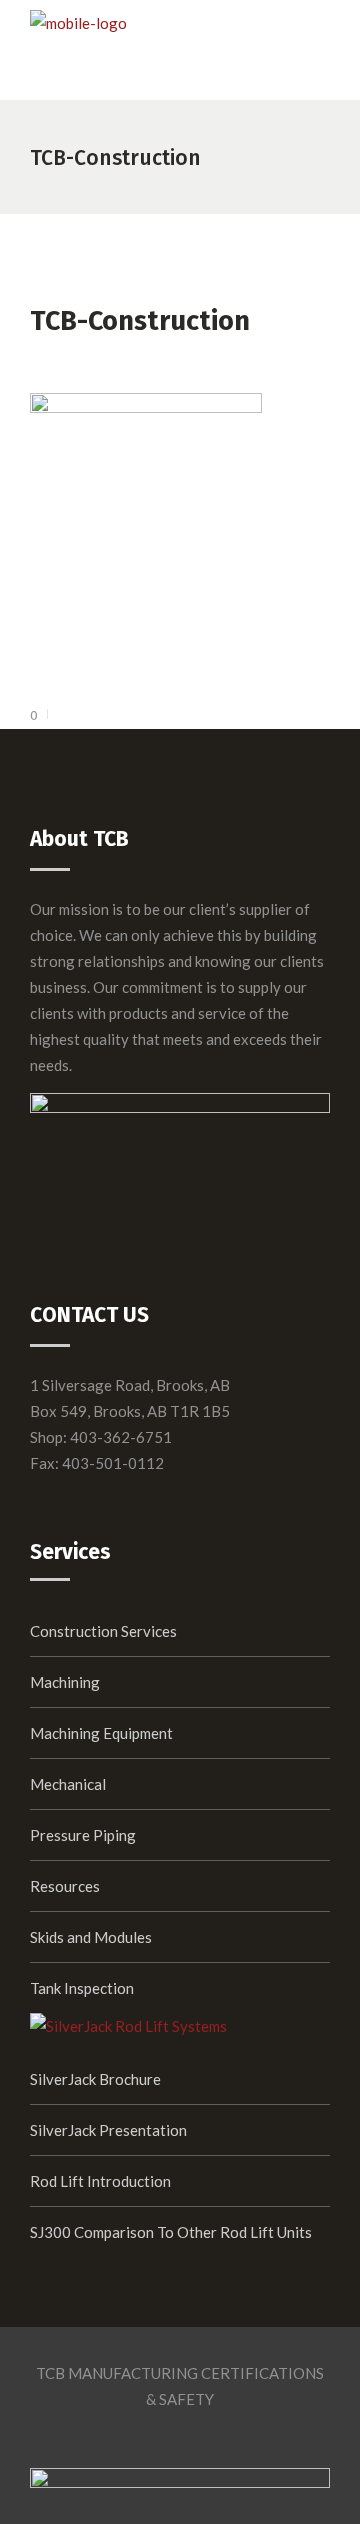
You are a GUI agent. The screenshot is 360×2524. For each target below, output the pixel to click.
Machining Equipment (101, 1733)
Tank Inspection (82, 1988)
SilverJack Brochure (95, 2079)
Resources (65, 1886)
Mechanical (68, 1784)
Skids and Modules (91, 1937)
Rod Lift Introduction (100, 2181)
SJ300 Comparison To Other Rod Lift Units (171, 2232)
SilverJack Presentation (108, 2130)
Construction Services (103, 1631)
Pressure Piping (83, 1835)
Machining (65, 1682)
